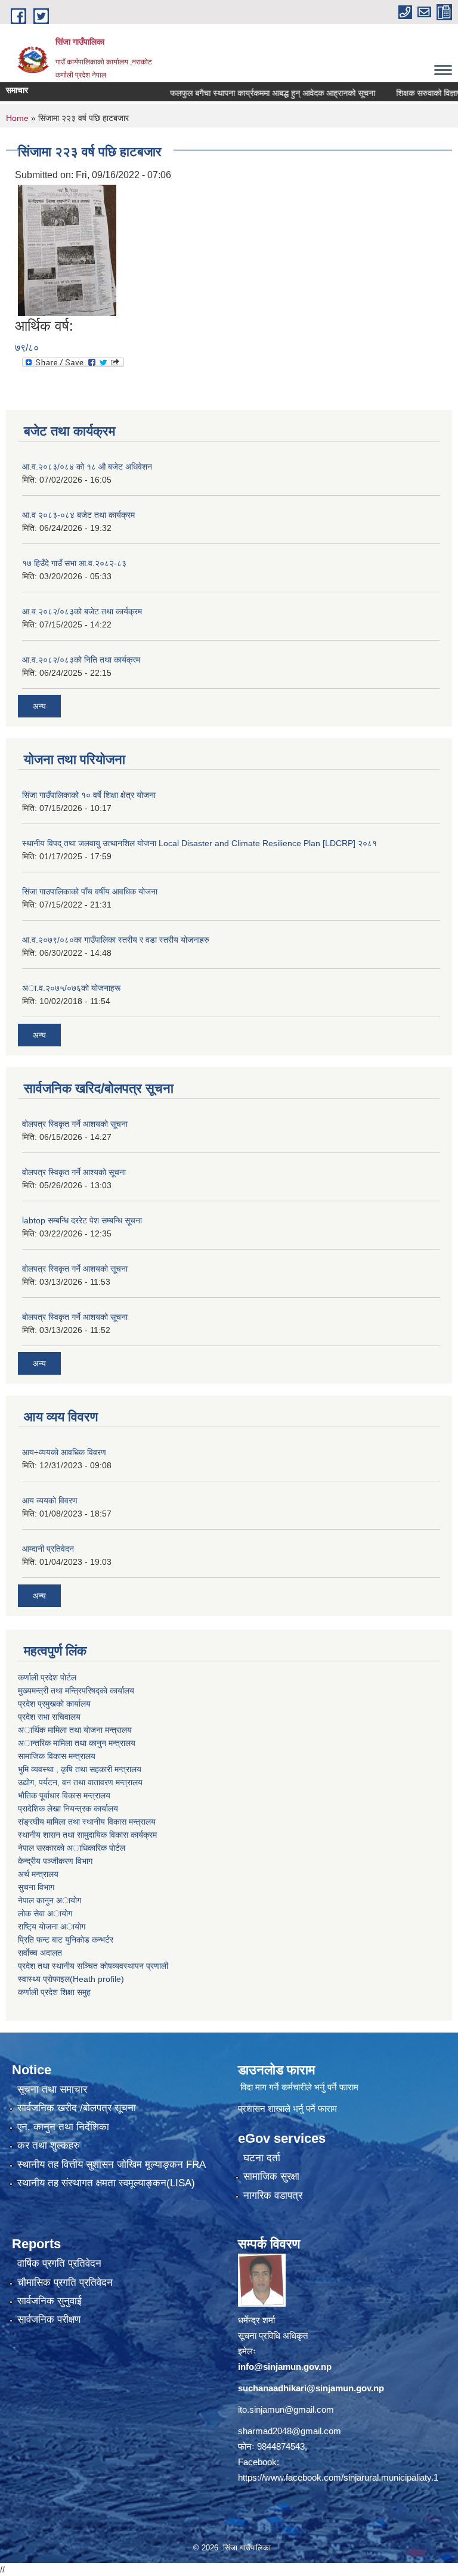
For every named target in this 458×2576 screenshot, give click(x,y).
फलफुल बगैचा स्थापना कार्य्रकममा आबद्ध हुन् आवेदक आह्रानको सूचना (247, 93)
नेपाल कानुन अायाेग (49, 1900)
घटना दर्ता (262, 2158)
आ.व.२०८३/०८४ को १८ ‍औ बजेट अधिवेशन (87, 467)
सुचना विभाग (36, 1887)
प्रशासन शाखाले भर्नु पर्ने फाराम (287, 2109)
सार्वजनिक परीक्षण (49, 2319)
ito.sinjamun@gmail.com (286, 2409)
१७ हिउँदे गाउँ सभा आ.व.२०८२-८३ (74, 563)
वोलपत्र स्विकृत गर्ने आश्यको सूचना (74, 1172)
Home (17, 118)
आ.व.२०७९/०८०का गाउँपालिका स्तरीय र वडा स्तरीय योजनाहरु (116, 940)
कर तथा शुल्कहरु (49, 2145)
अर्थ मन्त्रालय (38, 1874)
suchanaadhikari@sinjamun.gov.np (311, 2388)
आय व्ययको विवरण (50, 1500)
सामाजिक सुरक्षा (271, 2176)
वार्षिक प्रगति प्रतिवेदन (59, 2263)
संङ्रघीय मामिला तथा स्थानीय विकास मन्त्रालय (87, 1822)
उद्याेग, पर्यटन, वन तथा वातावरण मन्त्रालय (80, 1782)
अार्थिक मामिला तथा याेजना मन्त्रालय (75, 1730)
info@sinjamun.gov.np (285, 2367)
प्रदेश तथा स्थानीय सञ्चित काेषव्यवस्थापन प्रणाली (93, 1966)
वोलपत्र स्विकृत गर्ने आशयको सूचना (75, 1124)
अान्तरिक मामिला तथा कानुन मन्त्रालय (77, 1743)
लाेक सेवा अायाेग (45, 1913)
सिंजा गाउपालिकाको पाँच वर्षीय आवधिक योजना (90, 891)
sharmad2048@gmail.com (290, 2431)
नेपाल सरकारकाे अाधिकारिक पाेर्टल (72, 1848)
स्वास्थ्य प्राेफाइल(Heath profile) (71, 1979)
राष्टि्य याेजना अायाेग (52, 1926)
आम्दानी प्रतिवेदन (48, 1549)
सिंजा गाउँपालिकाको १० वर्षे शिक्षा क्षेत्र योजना (89, 795)
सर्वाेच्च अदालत (40, 1953)
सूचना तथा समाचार (52, 2089)
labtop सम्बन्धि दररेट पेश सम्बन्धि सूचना (82, 1220)
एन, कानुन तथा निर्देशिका (63, 2127)
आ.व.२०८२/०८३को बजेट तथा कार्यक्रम (82, 611)
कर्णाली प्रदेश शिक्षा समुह (54, 1992)
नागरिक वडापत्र (273, 2196)
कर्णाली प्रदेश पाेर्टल (47, 1677)
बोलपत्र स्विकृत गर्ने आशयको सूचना (75, 1317)
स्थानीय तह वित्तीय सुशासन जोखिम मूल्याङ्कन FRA (112, 2165)
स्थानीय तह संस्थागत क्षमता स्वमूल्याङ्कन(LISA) (106, 2183)
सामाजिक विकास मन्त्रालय (57, 1756)
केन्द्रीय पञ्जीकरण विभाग (55, 1861)
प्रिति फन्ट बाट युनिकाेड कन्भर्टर (66, 1940)
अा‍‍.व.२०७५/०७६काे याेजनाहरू (71, 988)
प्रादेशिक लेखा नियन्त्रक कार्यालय (68, 1809)
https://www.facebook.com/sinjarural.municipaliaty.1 (338, 2477)
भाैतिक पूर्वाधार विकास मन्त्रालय (64, 1795)
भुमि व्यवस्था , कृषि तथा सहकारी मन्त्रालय (80, 1769)
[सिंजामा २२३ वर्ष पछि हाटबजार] (67, 249)
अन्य (39, 706)
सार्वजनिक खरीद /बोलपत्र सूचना (77, 2108)
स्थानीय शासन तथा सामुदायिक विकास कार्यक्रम (87, 1835)
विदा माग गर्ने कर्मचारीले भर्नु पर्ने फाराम (299, 2087)
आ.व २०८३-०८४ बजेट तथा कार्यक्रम (78, 515)
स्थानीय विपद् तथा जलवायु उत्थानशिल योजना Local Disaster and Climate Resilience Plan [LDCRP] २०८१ (199, 843)
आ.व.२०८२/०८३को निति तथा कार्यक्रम (81, 660)
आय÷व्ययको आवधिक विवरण (64, 1452)
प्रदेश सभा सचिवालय (49, 1717)
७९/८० (27, 348)
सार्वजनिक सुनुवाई (49, 2301)
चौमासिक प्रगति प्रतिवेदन (65, 2283)
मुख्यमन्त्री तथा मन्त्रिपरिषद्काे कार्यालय (76, 1691)
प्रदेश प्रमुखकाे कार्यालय (54, 1704)
